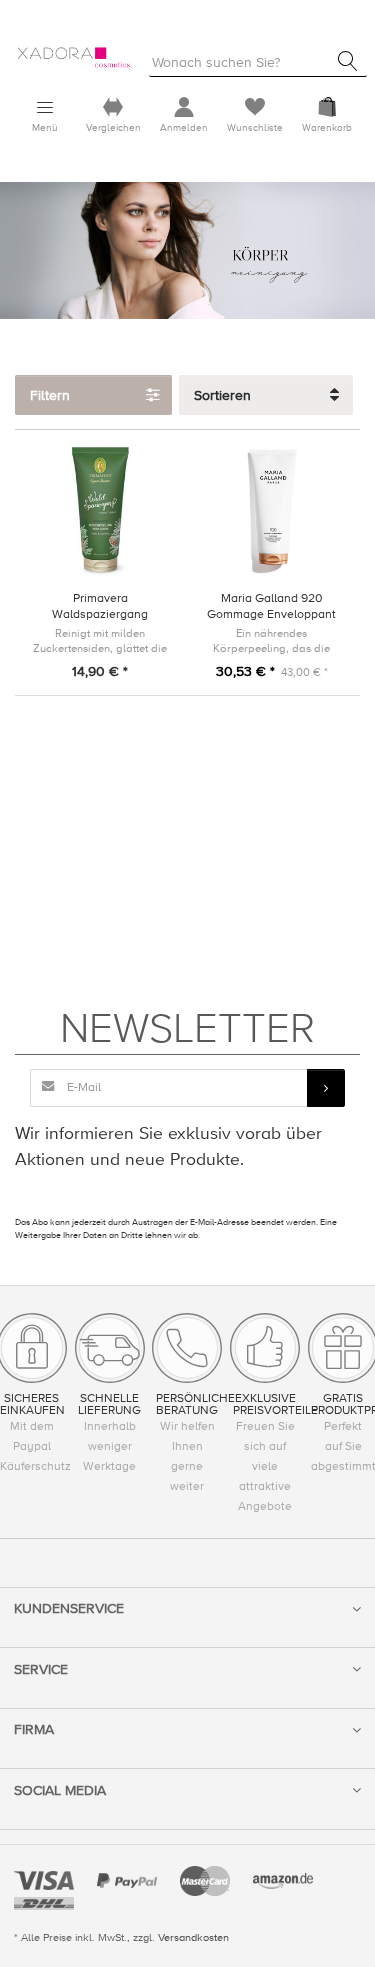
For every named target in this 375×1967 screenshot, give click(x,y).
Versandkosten (193, 1937)
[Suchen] (348, 61)
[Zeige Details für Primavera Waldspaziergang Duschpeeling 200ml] (100, 509)
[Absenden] (326, 1088)
